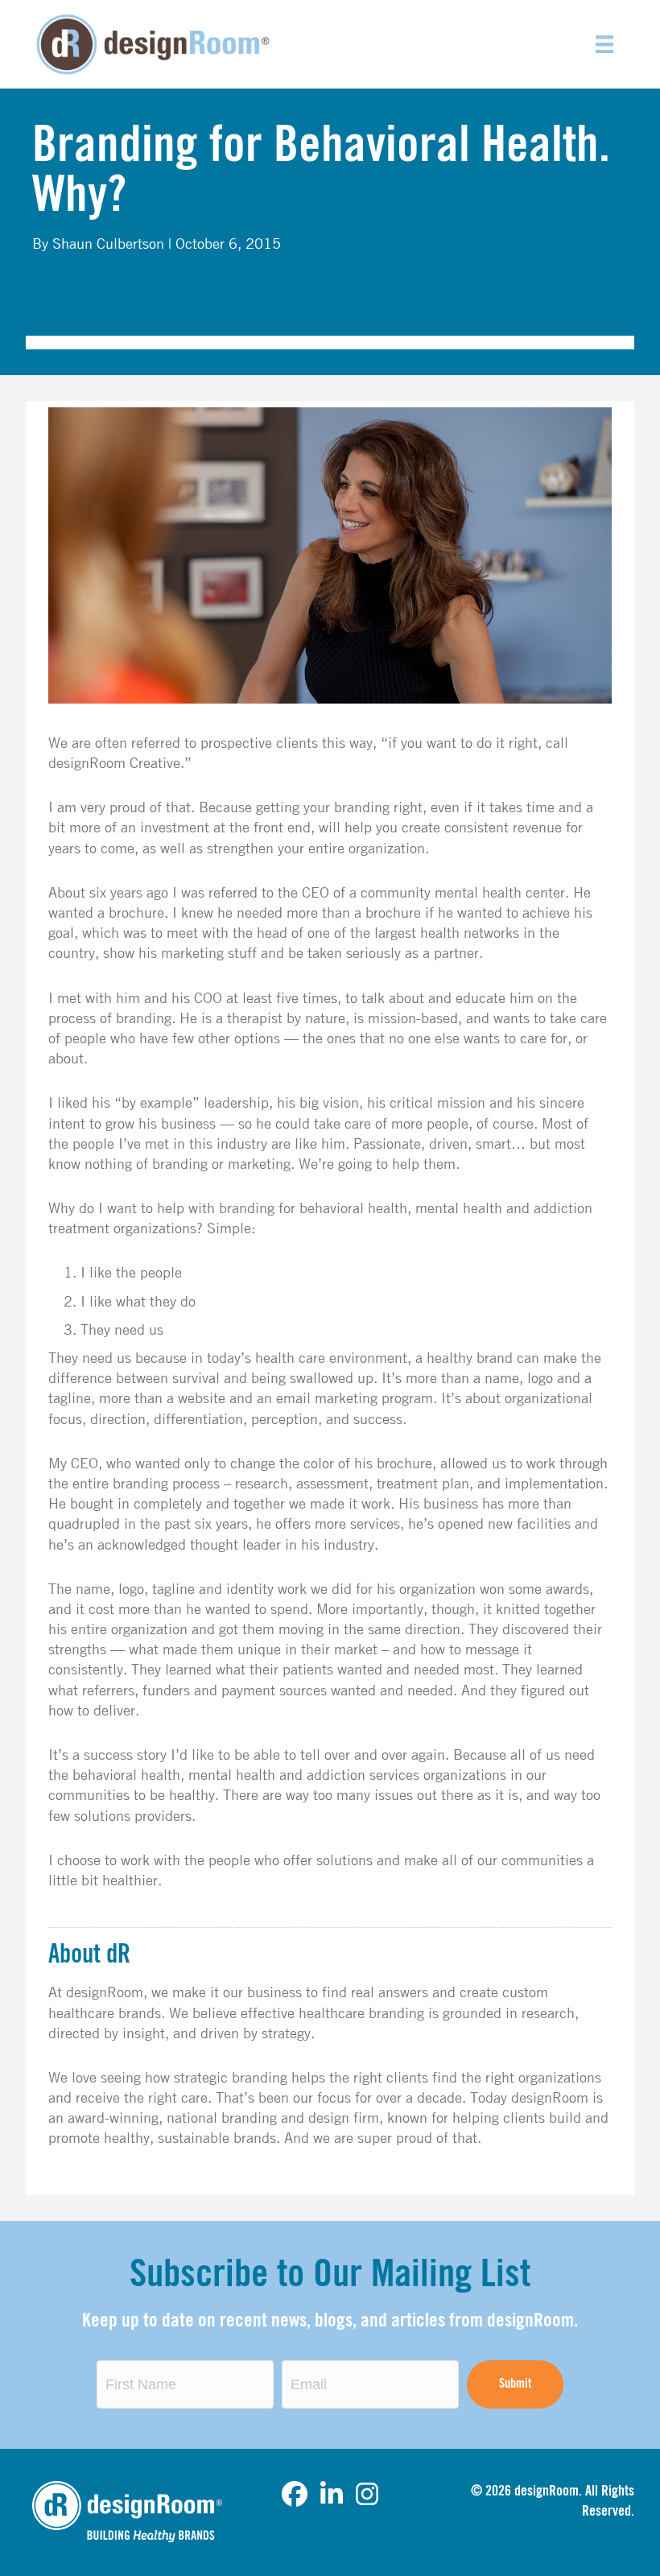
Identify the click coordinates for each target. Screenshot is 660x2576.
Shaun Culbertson (108, 243)
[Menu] (604, 44)
